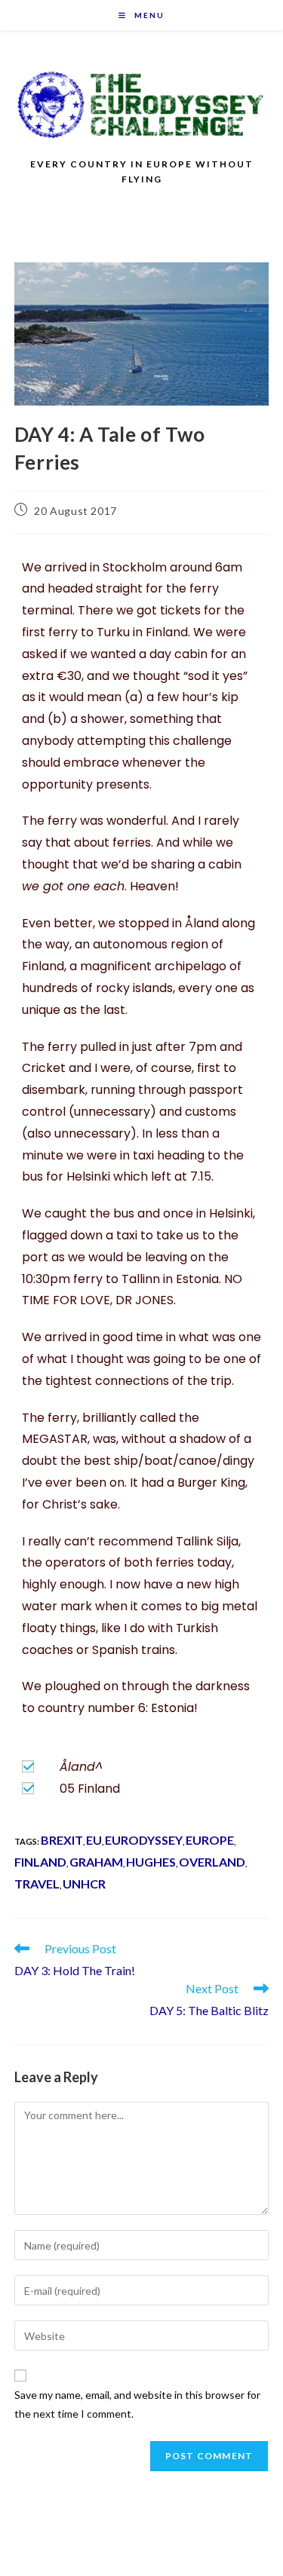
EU (94, 1840)
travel (37, 1884)
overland (212, 1862)
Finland (40, 1862)
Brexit (62, 1840)
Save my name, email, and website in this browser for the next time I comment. (137, 2404)
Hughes (151, 1862)
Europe (210, 1840)
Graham (96, 1862)
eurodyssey (144, 1840)
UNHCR (84, 1884)
